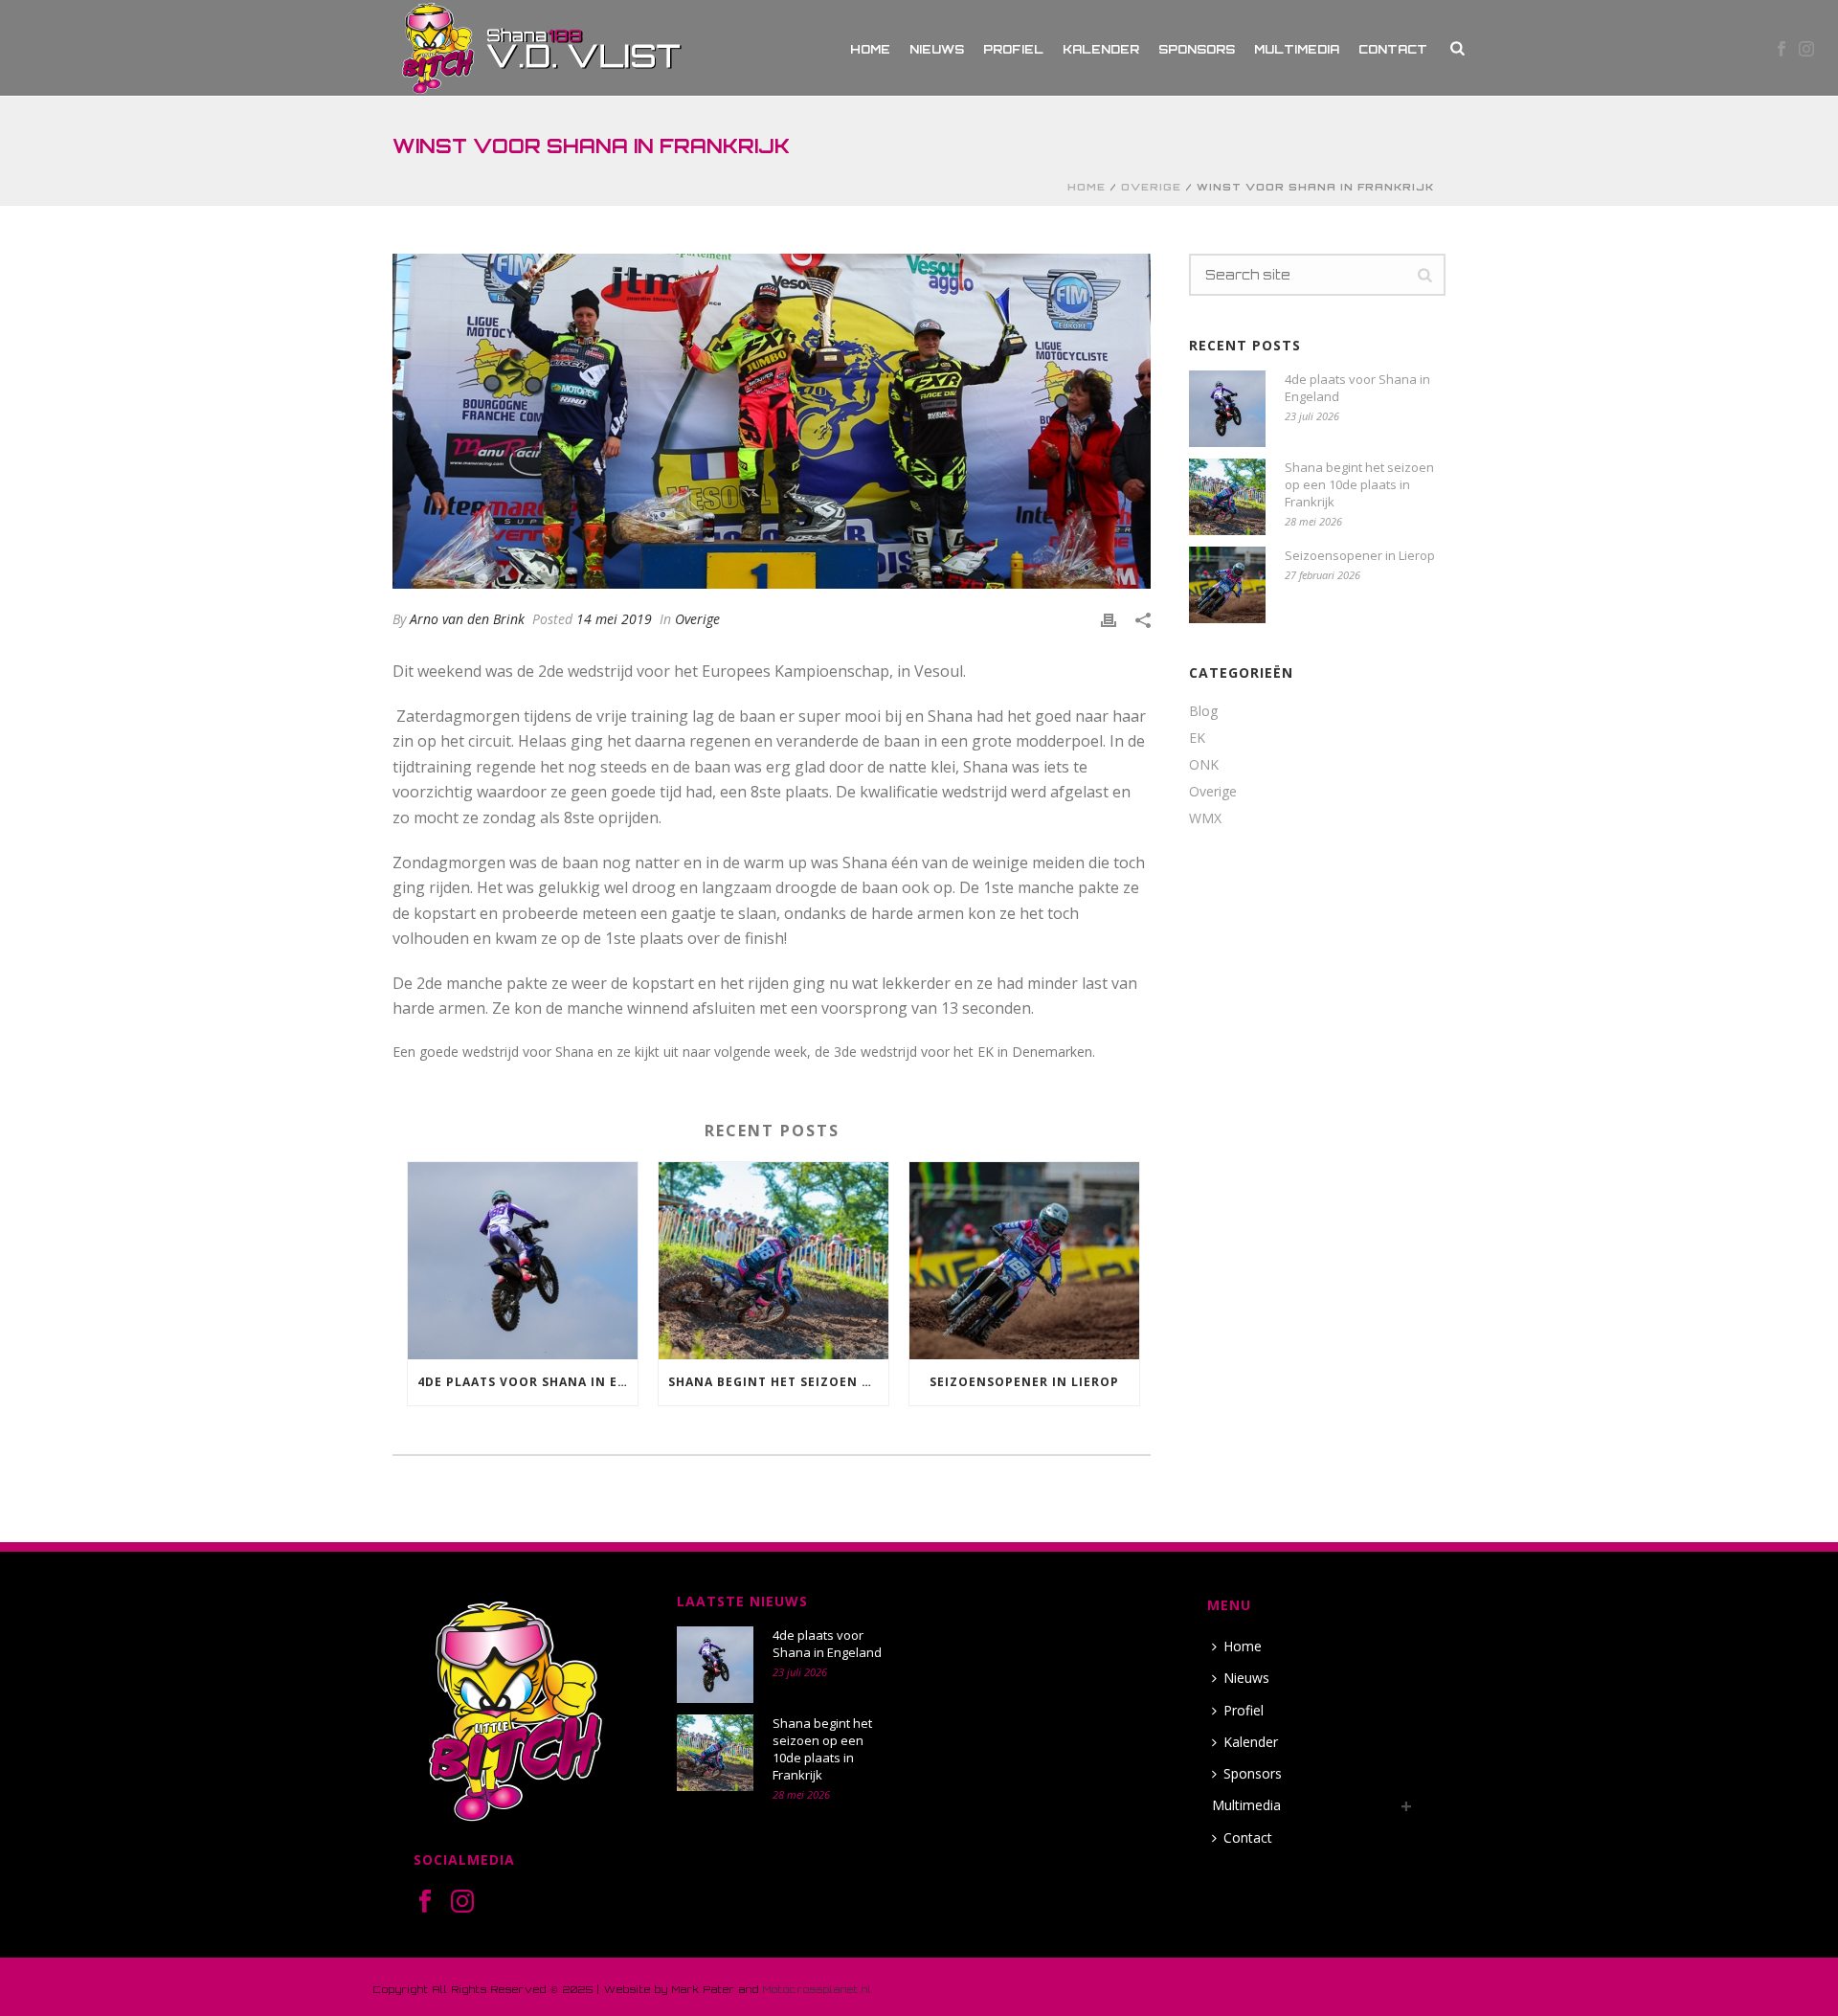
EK (1197, 738)
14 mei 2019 (614, 619)
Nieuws (937, 49)
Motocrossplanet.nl (818, 1989)
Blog (1203, 711)
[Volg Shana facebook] (425, 1902)
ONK (1204, 765)
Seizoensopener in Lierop (1024, 1382)
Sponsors (1197, 49)
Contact (1393, 49)
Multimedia (1297, 49)
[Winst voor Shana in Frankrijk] (772, 421)
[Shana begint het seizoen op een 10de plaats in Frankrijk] (773, 1260)
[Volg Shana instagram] (462, 1902)
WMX (1205, 818)
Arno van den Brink (467, 619)
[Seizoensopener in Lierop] (1024, 1260)
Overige (1151, 187)
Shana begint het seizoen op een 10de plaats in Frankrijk (778, 1382)
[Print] (1109, 619)
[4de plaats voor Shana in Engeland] (523, 1260)
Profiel (1013, 49)
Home (870, 49)
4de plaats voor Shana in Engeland (527, 1382)
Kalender (1101, 49)
